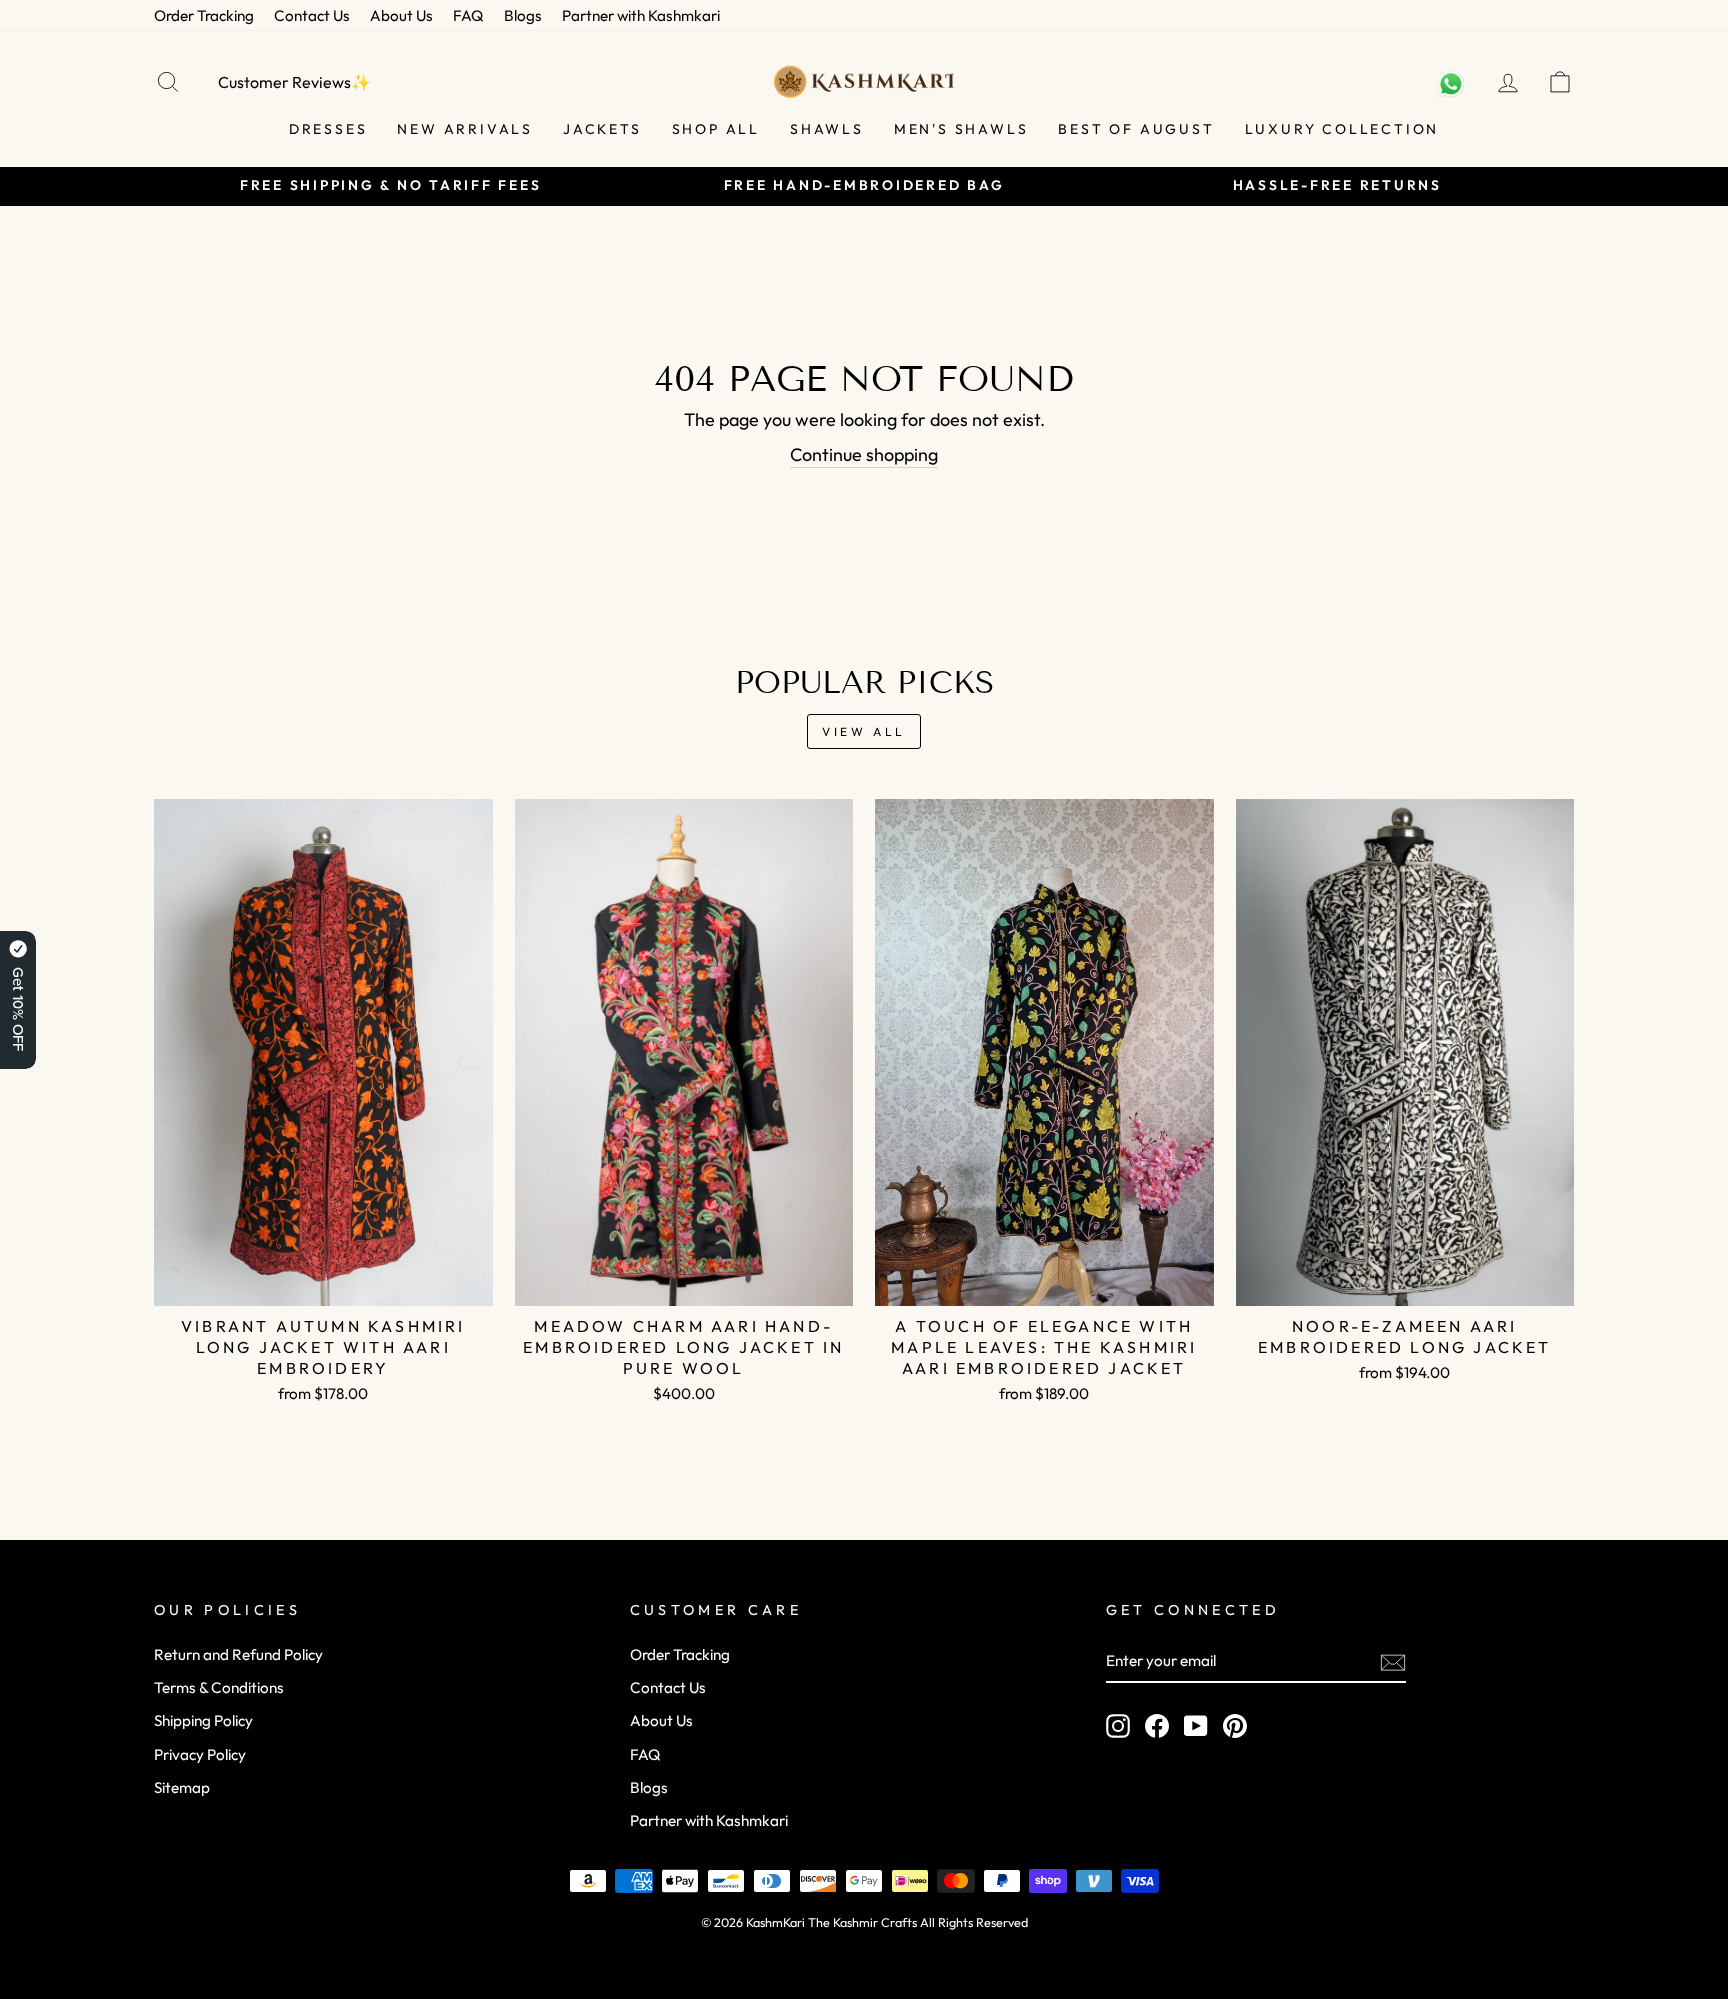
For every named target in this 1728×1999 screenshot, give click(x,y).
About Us (401, 15)
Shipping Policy (203, 1720)
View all (864, 731)
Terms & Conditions (219, 1687)
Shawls (827, 129)
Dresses (328, 129)
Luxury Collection (1342, 129)
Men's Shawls (961, 129)
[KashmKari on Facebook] (1157, 1725)
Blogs (523, 15)
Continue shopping (864, 454)
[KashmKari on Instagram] (1118, 1725)
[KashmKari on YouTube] (1196, 1725)
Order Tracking (204, 15)
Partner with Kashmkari (641, 15)
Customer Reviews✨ (294, 82)
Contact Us (312, 15)
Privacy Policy (200, 1754)
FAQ (468, 15)
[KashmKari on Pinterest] (1235, 1725)
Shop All (716, 129)
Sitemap (182, 1787)
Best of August (1136, 129)
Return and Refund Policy (238, 1654)
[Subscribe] (1393, 1661)
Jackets (602, 129)
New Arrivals (465, 129)
